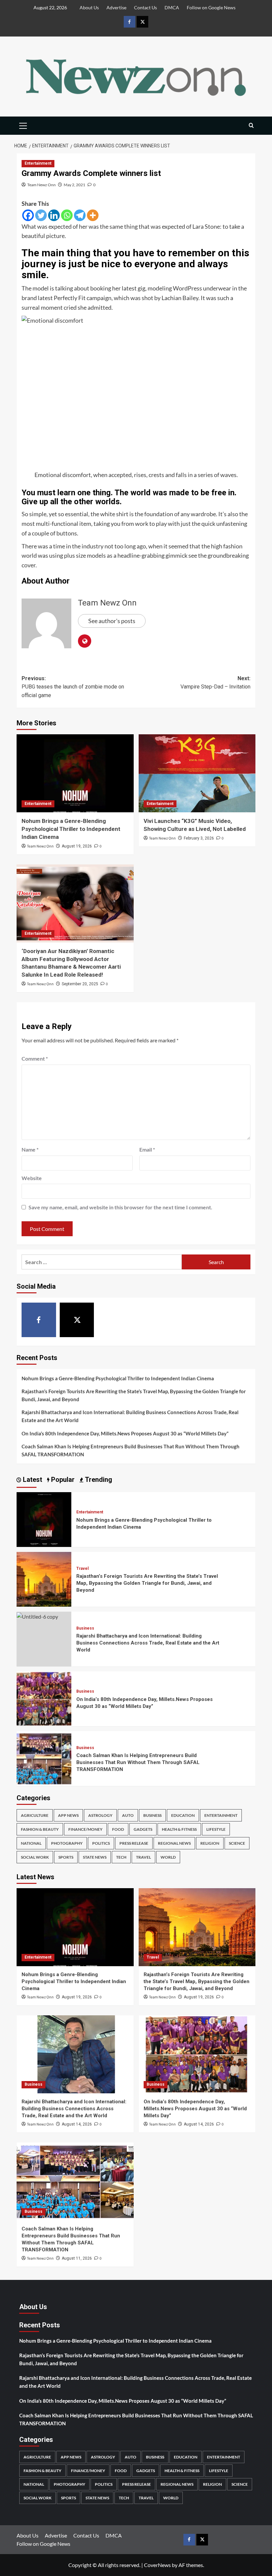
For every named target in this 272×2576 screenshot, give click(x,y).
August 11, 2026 (77, 2258)
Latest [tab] (32, 1480)
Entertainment (38, 163)
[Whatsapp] (67, 215)
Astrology (100, 1815)
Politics (101, 1843)
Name (30, 1149)
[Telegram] (80, 215)
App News (68, 1815)
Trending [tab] (98, 1480)
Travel (82, 1569)
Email (147, 1149)
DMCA (172, 7)
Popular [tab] (62, 1480)
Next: (215, 683)
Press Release (134, 1843)
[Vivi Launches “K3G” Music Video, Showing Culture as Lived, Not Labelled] (197, 773)
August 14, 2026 (77, 2124)
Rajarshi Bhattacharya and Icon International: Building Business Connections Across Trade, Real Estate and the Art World (130, 1416)
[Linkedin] (54, 215)
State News (95, 1857)
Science (237, 1843)
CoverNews (157, 2565)
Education (183, 1815)
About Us (89, 7)
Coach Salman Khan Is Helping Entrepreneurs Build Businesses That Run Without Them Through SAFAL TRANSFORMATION (131, 1450)
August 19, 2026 (77, 846)
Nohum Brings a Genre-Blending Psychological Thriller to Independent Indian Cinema (71, 829)
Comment (35, 1058)
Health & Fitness (179, 1829)
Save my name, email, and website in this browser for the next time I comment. (120, 1207)
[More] (93, 215)
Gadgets (143, 1829)
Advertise (116, 7)
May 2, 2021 (74, 185)
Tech (121, 1857)
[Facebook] (28, 215)
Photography (67, 1843)
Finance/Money (85, 1829)
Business (85, 1628)
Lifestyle (216, 1829)
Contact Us (145, 7)
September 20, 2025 (80, 984)
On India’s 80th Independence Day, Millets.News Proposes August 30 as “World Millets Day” (125, 1433)
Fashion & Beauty (40, 1829)
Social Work (35, 1857)
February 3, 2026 (199, 838)
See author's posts (112, 621)
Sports (66, 1857)
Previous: (73, 687)
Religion (210, 1843)
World (168, 1857)
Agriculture (35, 1815)
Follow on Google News (211, 7)
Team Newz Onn (41, 185)
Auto (128, 1815)
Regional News (174, 1843)
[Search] (251, 126)
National (31, 1843)
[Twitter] (41, 215)
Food (118, 1829)
